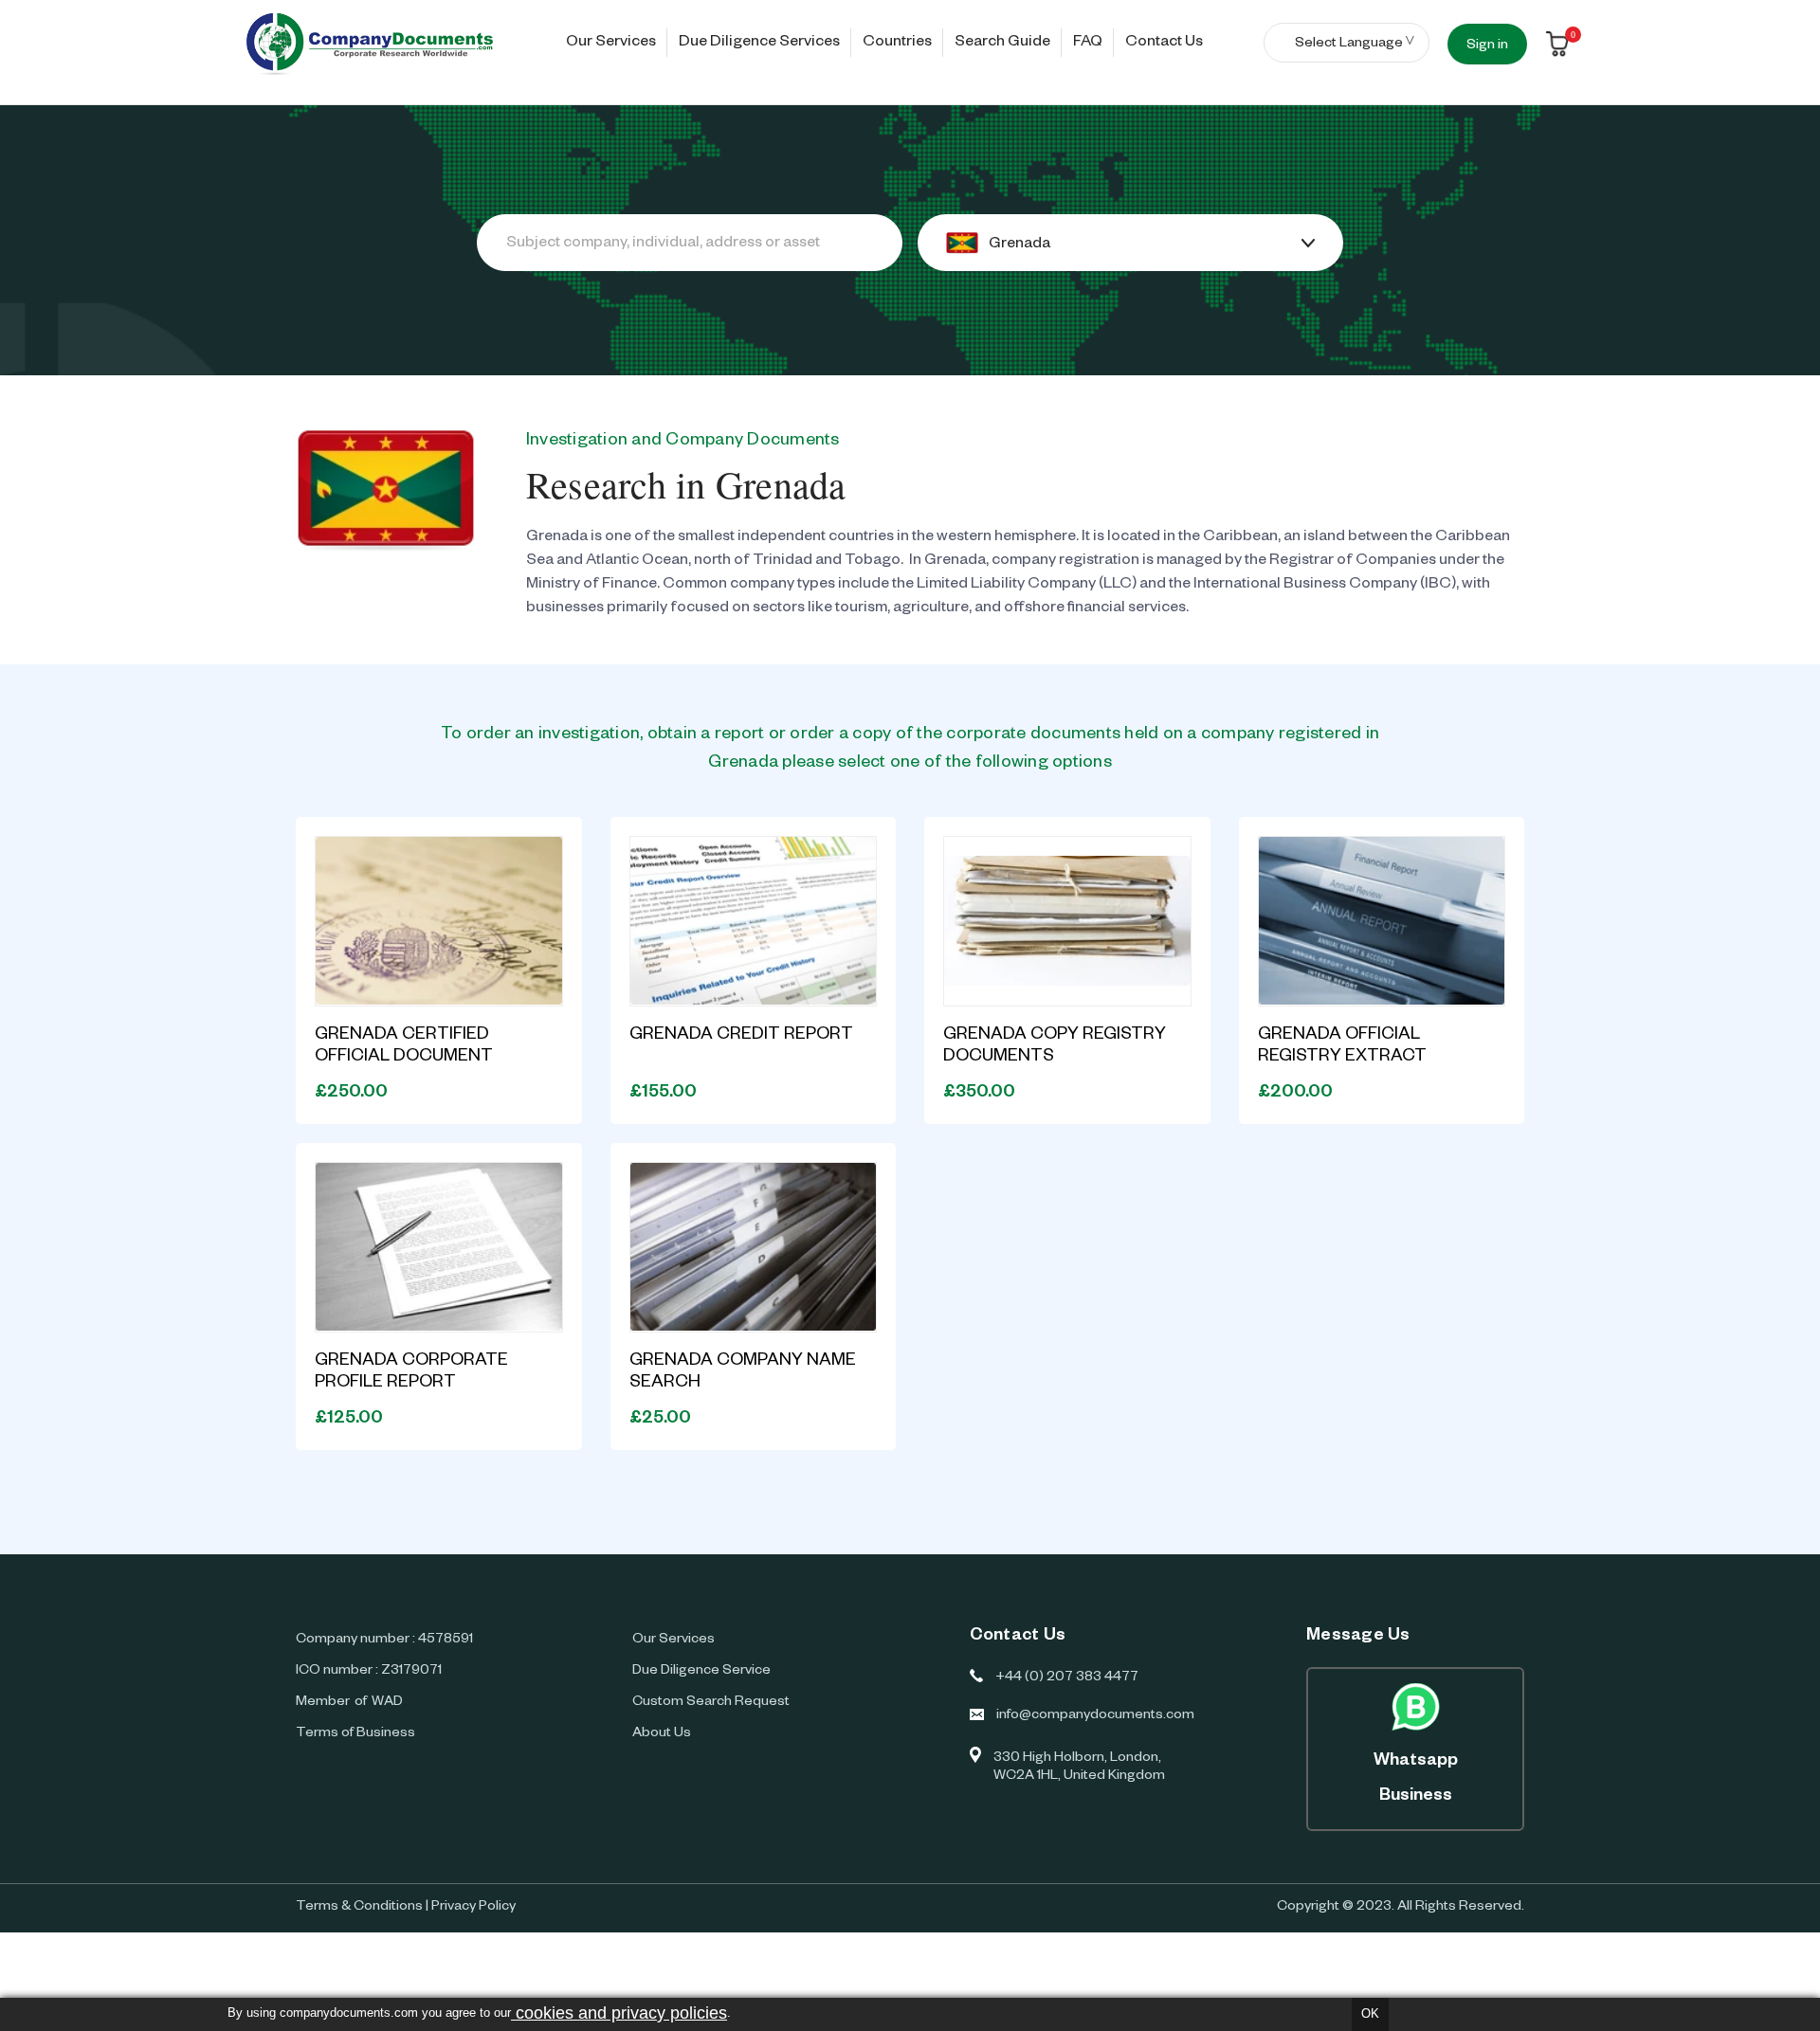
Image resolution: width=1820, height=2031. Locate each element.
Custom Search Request (711, 1703)
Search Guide (1002, 44)
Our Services (611, 44)
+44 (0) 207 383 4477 (1067, 1678)
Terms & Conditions (359, 1908)
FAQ (1088, 44)
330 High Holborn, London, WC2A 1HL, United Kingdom (1079, 1768)
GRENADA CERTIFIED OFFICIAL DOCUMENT (404, 1047)
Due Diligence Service (701, 1672)
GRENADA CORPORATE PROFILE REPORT (411, 1373)
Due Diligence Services (759, 44)
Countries (897, 44)
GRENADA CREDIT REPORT (741, 1036)
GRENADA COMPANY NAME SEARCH (743, 1373)
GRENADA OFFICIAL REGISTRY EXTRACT (1342, 1047)
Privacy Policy (473, 1908)
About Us (662, 1734)
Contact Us (1164, 44)
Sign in (1487, 46)
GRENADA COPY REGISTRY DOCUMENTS (1055, 1047)
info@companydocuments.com (1095, 1716)
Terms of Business (355, 1734)
